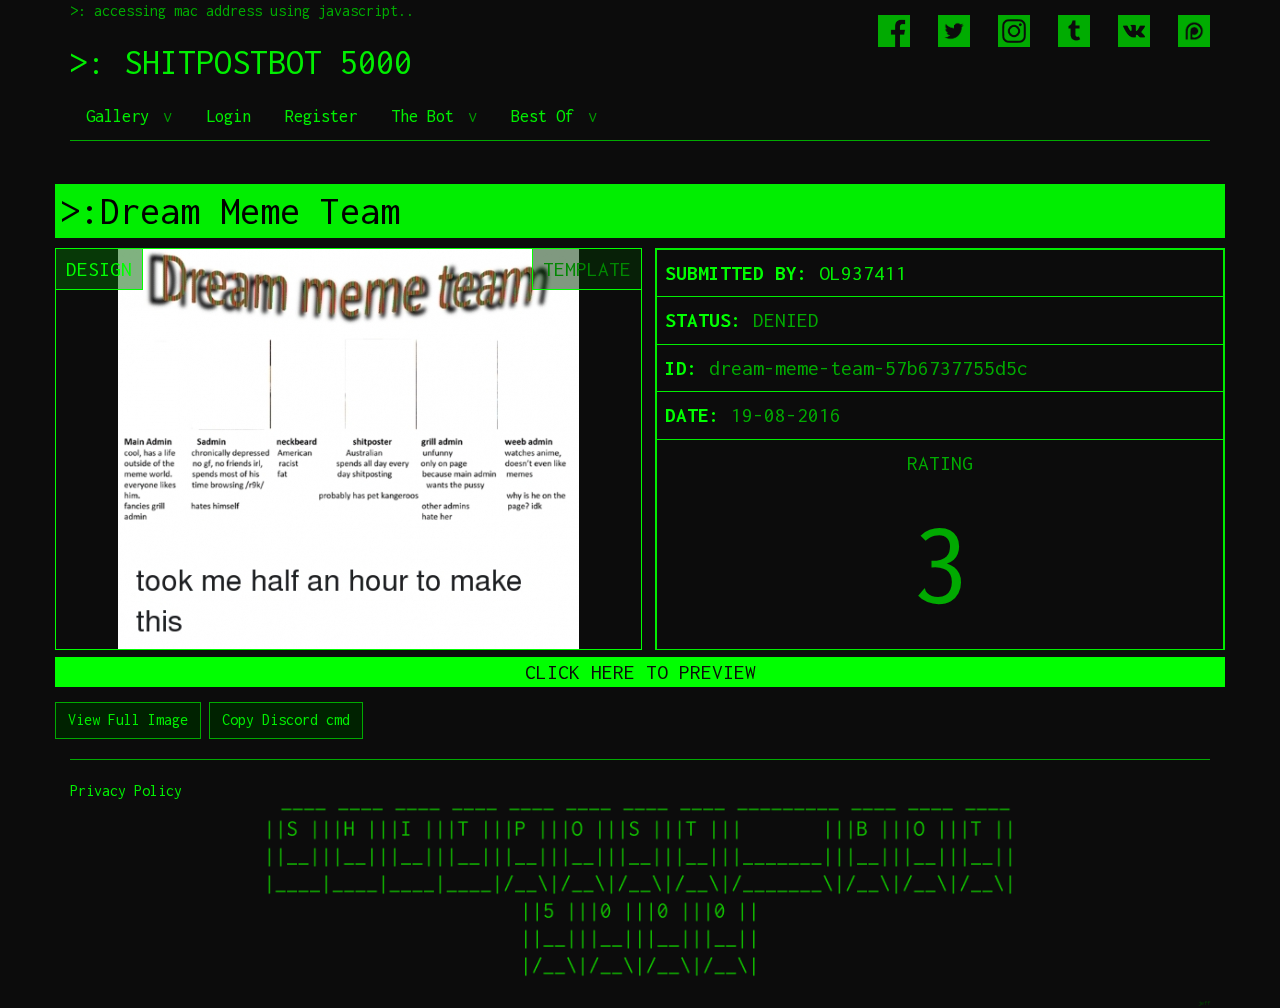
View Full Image (128, 719)
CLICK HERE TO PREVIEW (640, 672)
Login (228, 116)
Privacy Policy (126, 790)
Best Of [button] (547, 116)
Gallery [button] (122, 116)
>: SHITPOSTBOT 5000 (241, 62)
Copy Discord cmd (286, 719)
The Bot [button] (427, 116)
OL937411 (863, 273)
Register (321, 116)
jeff (1204, 1002)
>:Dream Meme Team (230, 211)
